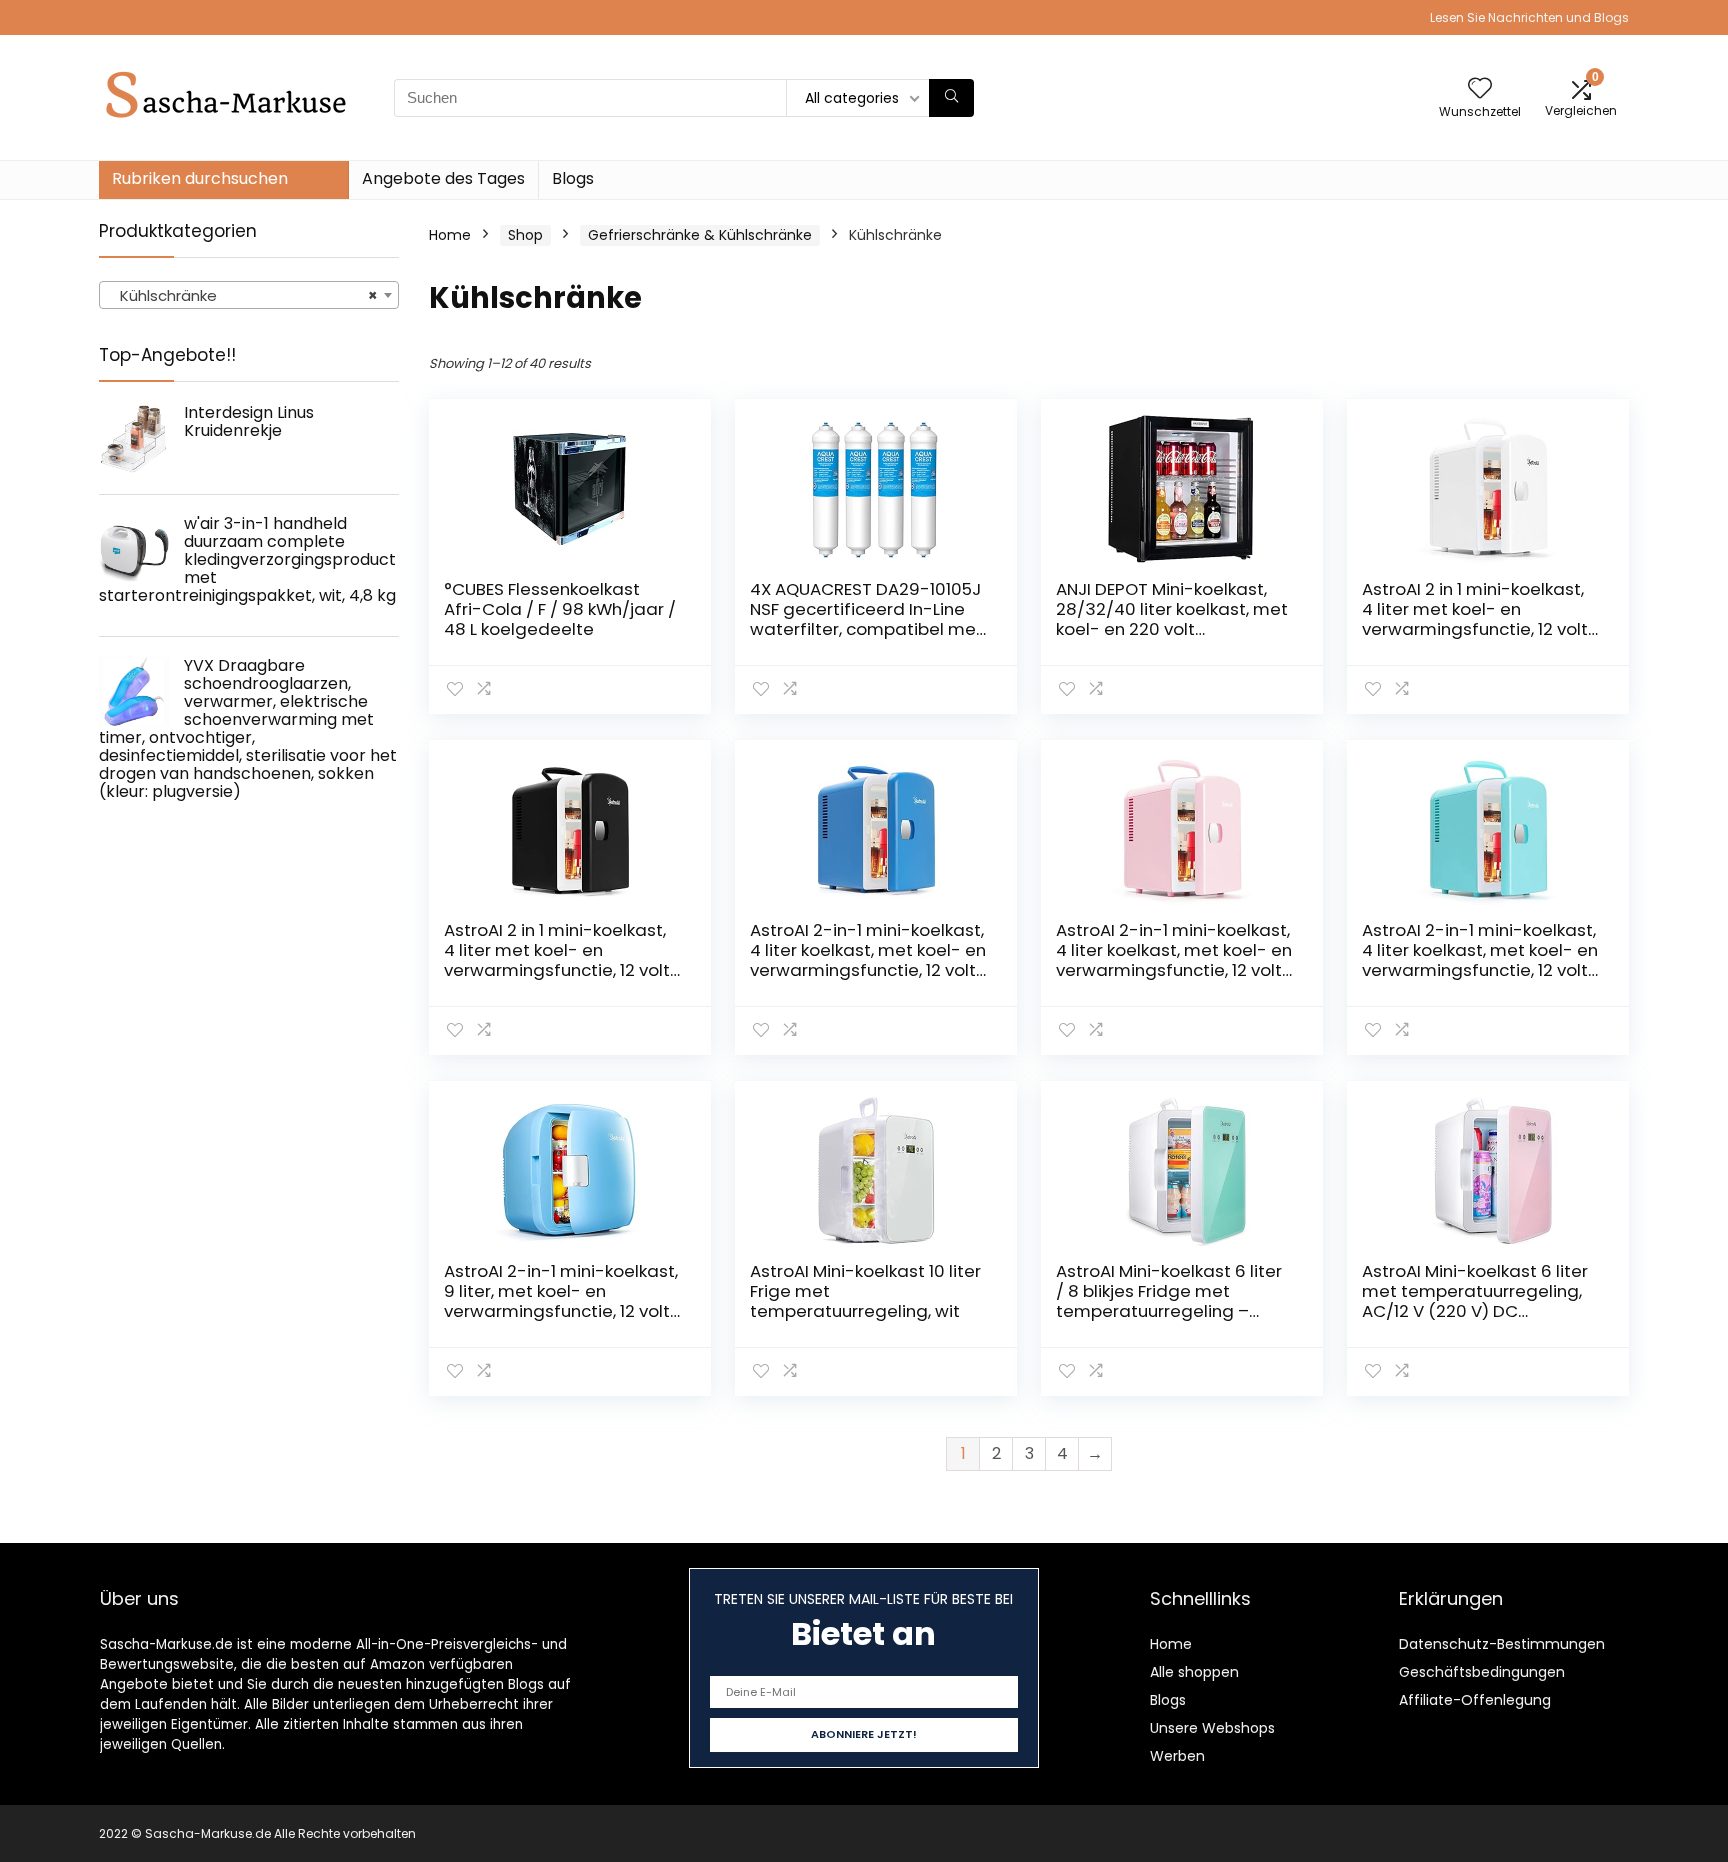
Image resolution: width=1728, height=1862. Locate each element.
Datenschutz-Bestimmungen (1502, 1644)
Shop (525, 235)
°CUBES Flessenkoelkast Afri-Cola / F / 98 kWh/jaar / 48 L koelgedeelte (560, 609)
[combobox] (249, 295)
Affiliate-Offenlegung (1475, 1700)
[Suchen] (951, 98)
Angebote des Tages (443, 178)
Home (450, 235)
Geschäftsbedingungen (1482, 1672)
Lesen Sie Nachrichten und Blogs (1529, 17)
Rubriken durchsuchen (200, 178)
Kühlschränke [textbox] (243, 295)
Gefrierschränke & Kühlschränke (700, 235)
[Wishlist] (1480, 89)
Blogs (573, 178)
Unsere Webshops (1212, 1728)
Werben (1177, 1756)
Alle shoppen (1194, 1672)
